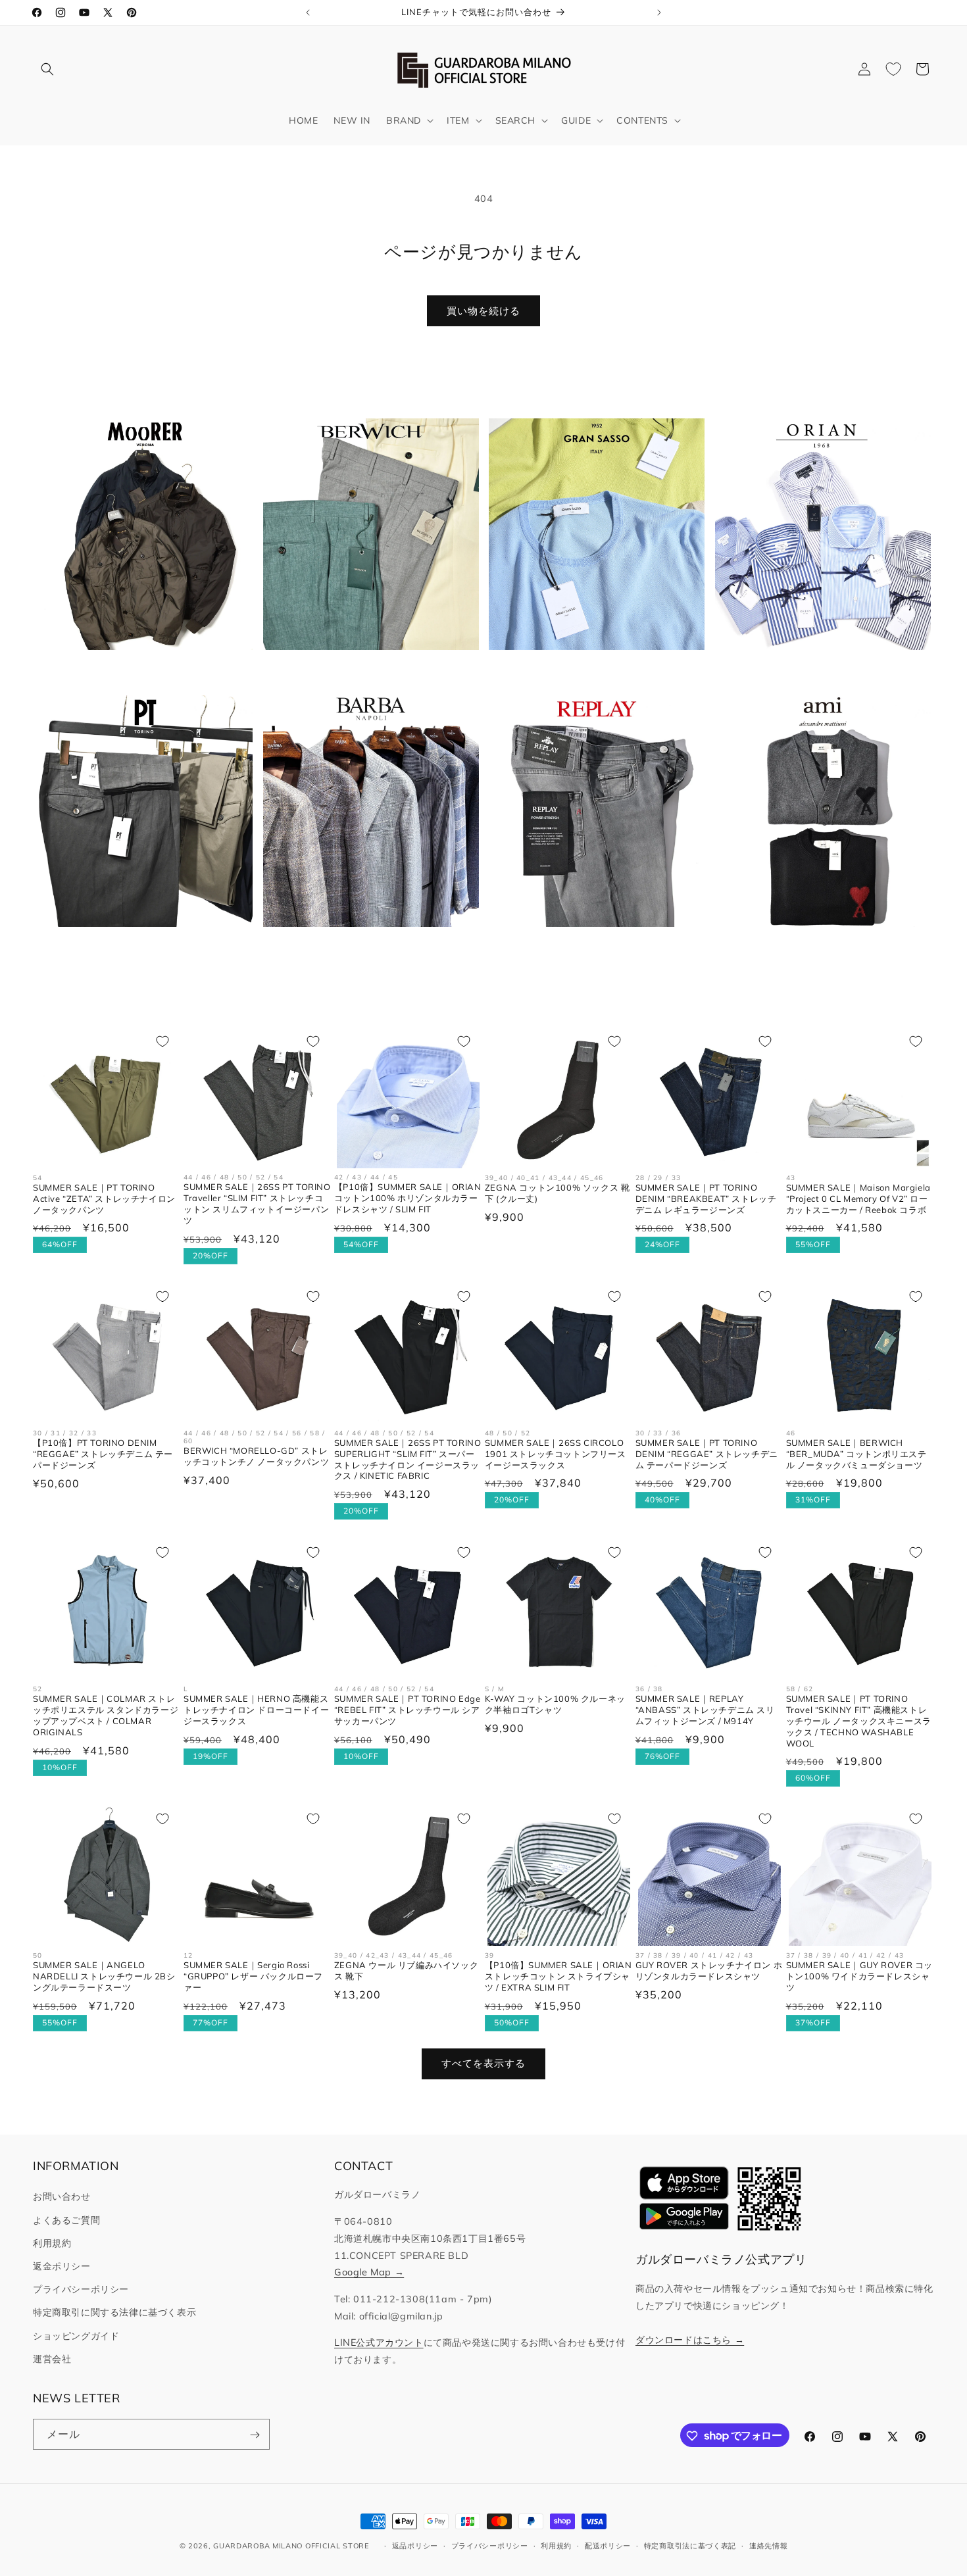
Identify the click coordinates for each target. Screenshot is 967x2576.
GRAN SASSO (589, 671)
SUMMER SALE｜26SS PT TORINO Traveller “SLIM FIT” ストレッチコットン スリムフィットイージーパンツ (257, 1204)
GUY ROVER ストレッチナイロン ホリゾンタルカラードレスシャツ (709, 1970)
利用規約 (52, 2243)
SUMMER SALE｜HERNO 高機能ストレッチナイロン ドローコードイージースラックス (256, 1709)
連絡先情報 (769, 2545)
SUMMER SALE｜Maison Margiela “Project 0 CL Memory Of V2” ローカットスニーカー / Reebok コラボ (858, 1199)
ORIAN (815, 671)
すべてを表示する (484, 2064)
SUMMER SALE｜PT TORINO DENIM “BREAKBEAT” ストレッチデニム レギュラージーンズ (706, 1199)
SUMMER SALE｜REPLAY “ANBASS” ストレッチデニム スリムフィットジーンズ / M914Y (705, 1709)
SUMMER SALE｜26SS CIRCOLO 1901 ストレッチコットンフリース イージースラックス (556, 1454)
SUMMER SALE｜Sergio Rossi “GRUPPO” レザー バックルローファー (253, 1976)
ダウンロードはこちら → (690, 2340)
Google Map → (369, 2273)
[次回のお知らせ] (659, 12)
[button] (47, 69)
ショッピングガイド (76, 2336)
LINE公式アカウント (379, 2342)
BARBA (363, 947)
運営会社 (52, 2359)
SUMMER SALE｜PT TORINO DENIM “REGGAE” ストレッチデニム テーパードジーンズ (707, 1454)
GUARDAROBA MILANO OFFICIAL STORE (291, 2546)
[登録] (255, 2435)
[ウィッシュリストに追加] (162, 1041)
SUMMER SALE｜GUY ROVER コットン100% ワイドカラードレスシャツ (859, 1975)
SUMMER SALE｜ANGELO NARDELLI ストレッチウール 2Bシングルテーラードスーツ (104, 1975)
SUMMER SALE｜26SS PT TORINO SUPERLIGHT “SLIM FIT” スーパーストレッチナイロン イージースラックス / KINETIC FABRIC (408, 1459)
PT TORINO (137, 947)
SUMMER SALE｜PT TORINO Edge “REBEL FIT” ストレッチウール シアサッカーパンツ (408, 1709)
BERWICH (363, 671)
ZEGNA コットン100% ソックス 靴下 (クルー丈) (558, 1193)
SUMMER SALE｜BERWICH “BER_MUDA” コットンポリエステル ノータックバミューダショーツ (856, 1454)
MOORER (137, 671)
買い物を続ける (484, 311)
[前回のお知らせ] (308, 12)
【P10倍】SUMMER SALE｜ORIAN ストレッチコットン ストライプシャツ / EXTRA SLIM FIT (558, 1975)
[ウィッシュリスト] (893, 69)
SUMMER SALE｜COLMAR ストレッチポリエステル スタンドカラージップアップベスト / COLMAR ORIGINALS (106, 1715)
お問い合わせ (62, 2197)
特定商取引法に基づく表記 (690, 2545)
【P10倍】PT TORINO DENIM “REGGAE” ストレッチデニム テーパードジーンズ (103, 1454)
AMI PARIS (815, 947)
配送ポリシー (608, 2545)
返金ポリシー (62, 2266)
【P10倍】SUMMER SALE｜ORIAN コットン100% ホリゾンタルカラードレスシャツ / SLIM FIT (408, 1199)
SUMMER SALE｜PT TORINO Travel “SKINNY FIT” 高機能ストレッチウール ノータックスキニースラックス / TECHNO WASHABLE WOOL (859, 1720)
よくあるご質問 (66, 2220)
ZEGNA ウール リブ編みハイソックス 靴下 (406, 1970)
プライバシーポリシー (81, 2289)
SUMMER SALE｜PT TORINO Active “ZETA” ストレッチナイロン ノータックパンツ (104, 1199)
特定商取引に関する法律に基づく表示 (114, 2313)
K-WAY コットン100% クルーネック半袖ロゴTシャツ (555, 1704)
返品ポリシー (415, 2545)
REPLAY (589, 947)
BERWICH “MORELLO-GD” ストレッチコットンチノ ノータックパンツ (256, 1456)
